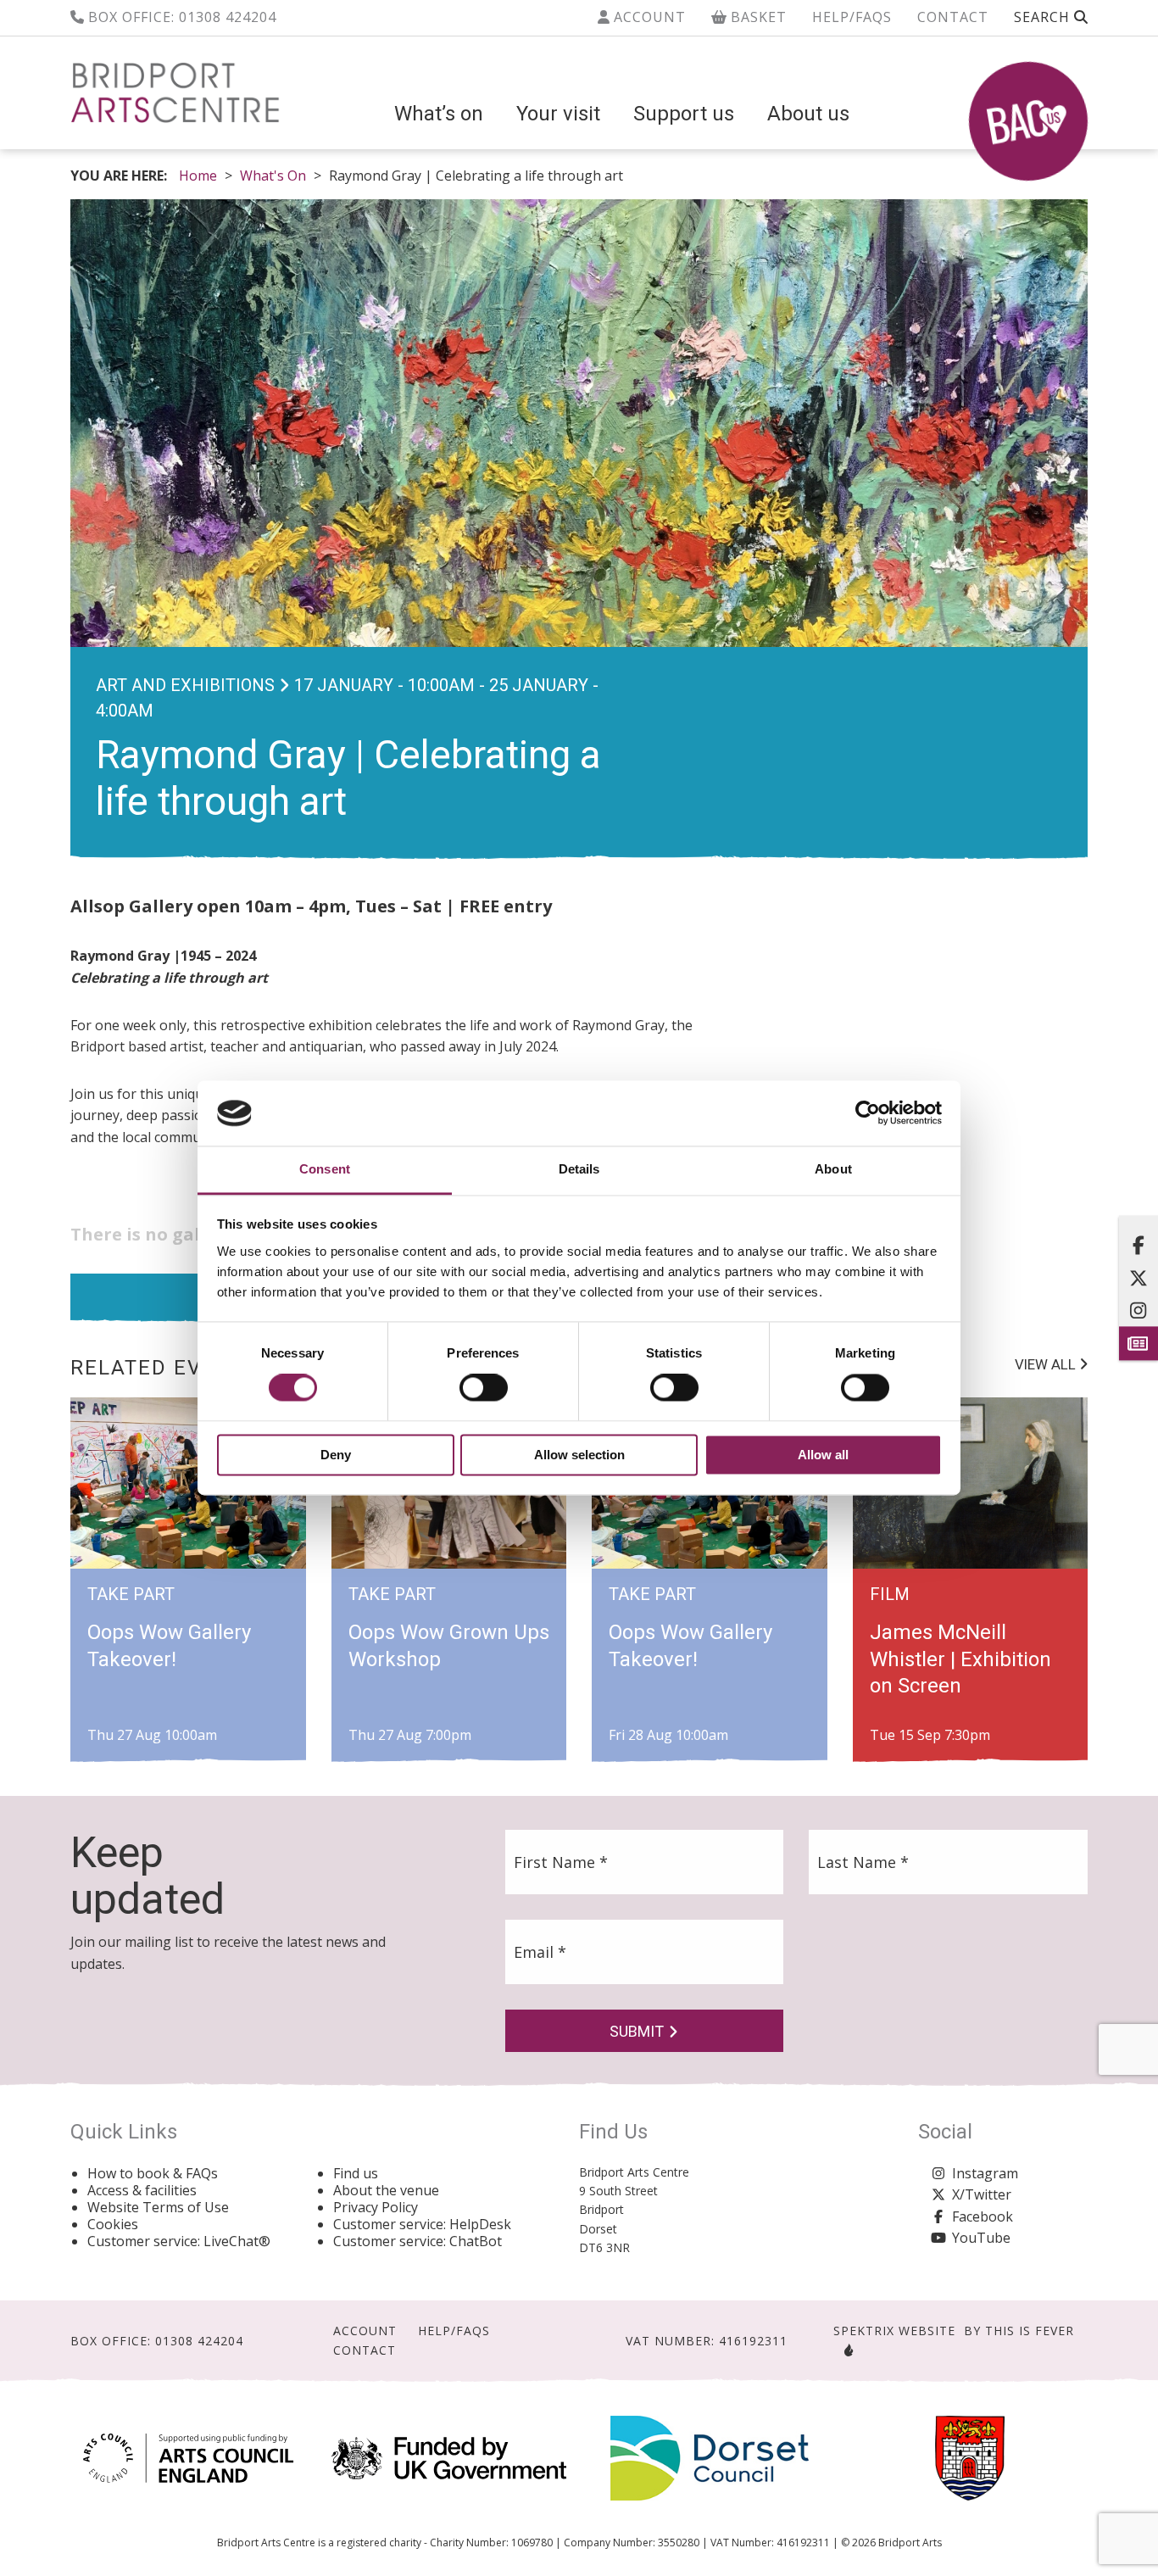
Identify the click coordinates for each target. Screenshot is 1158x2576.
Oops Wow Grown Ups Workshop (449, 1645)
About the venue (386, 2190)
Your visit (558, 114)
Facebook (983, 2216)
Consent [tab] (325, 1169)
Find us (356, 2173)
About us (808, 114)
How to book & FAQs (153, 2173)
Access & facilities (142, 2190)
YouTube (981, 2238)
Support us (684, 114)
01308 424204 (228, 17)
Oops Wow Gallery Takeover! (169, 1645)
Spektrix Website (894, 2331)
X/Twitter (982, 2194)
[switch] (484, 1388)
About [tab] (833, 1169)
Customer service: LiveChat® (179, 2241)
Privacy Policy (376, 2207)
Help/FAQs (852, 17)
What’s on (439, 114)
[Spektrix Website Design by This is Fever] (845, 2350)
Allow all (823, 1455)
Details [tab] (579, 1169)
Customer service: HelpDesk (422, 2224)
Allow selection (579, 1455)
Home (198, 176)
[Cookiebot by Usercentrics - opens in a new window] (868, 1113)
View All (1047, 1364)
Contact (953, 17)
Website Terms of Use (158, 2207)
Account (648, 17)
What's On (273, 176)
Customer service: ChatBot (418, 2241)
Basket (757, 17)
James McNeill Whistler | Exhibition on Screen (960, 1659)
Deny (336, 1455)
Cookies (113, 2224)
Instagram (985, 2173)
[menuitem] (439, 114)
